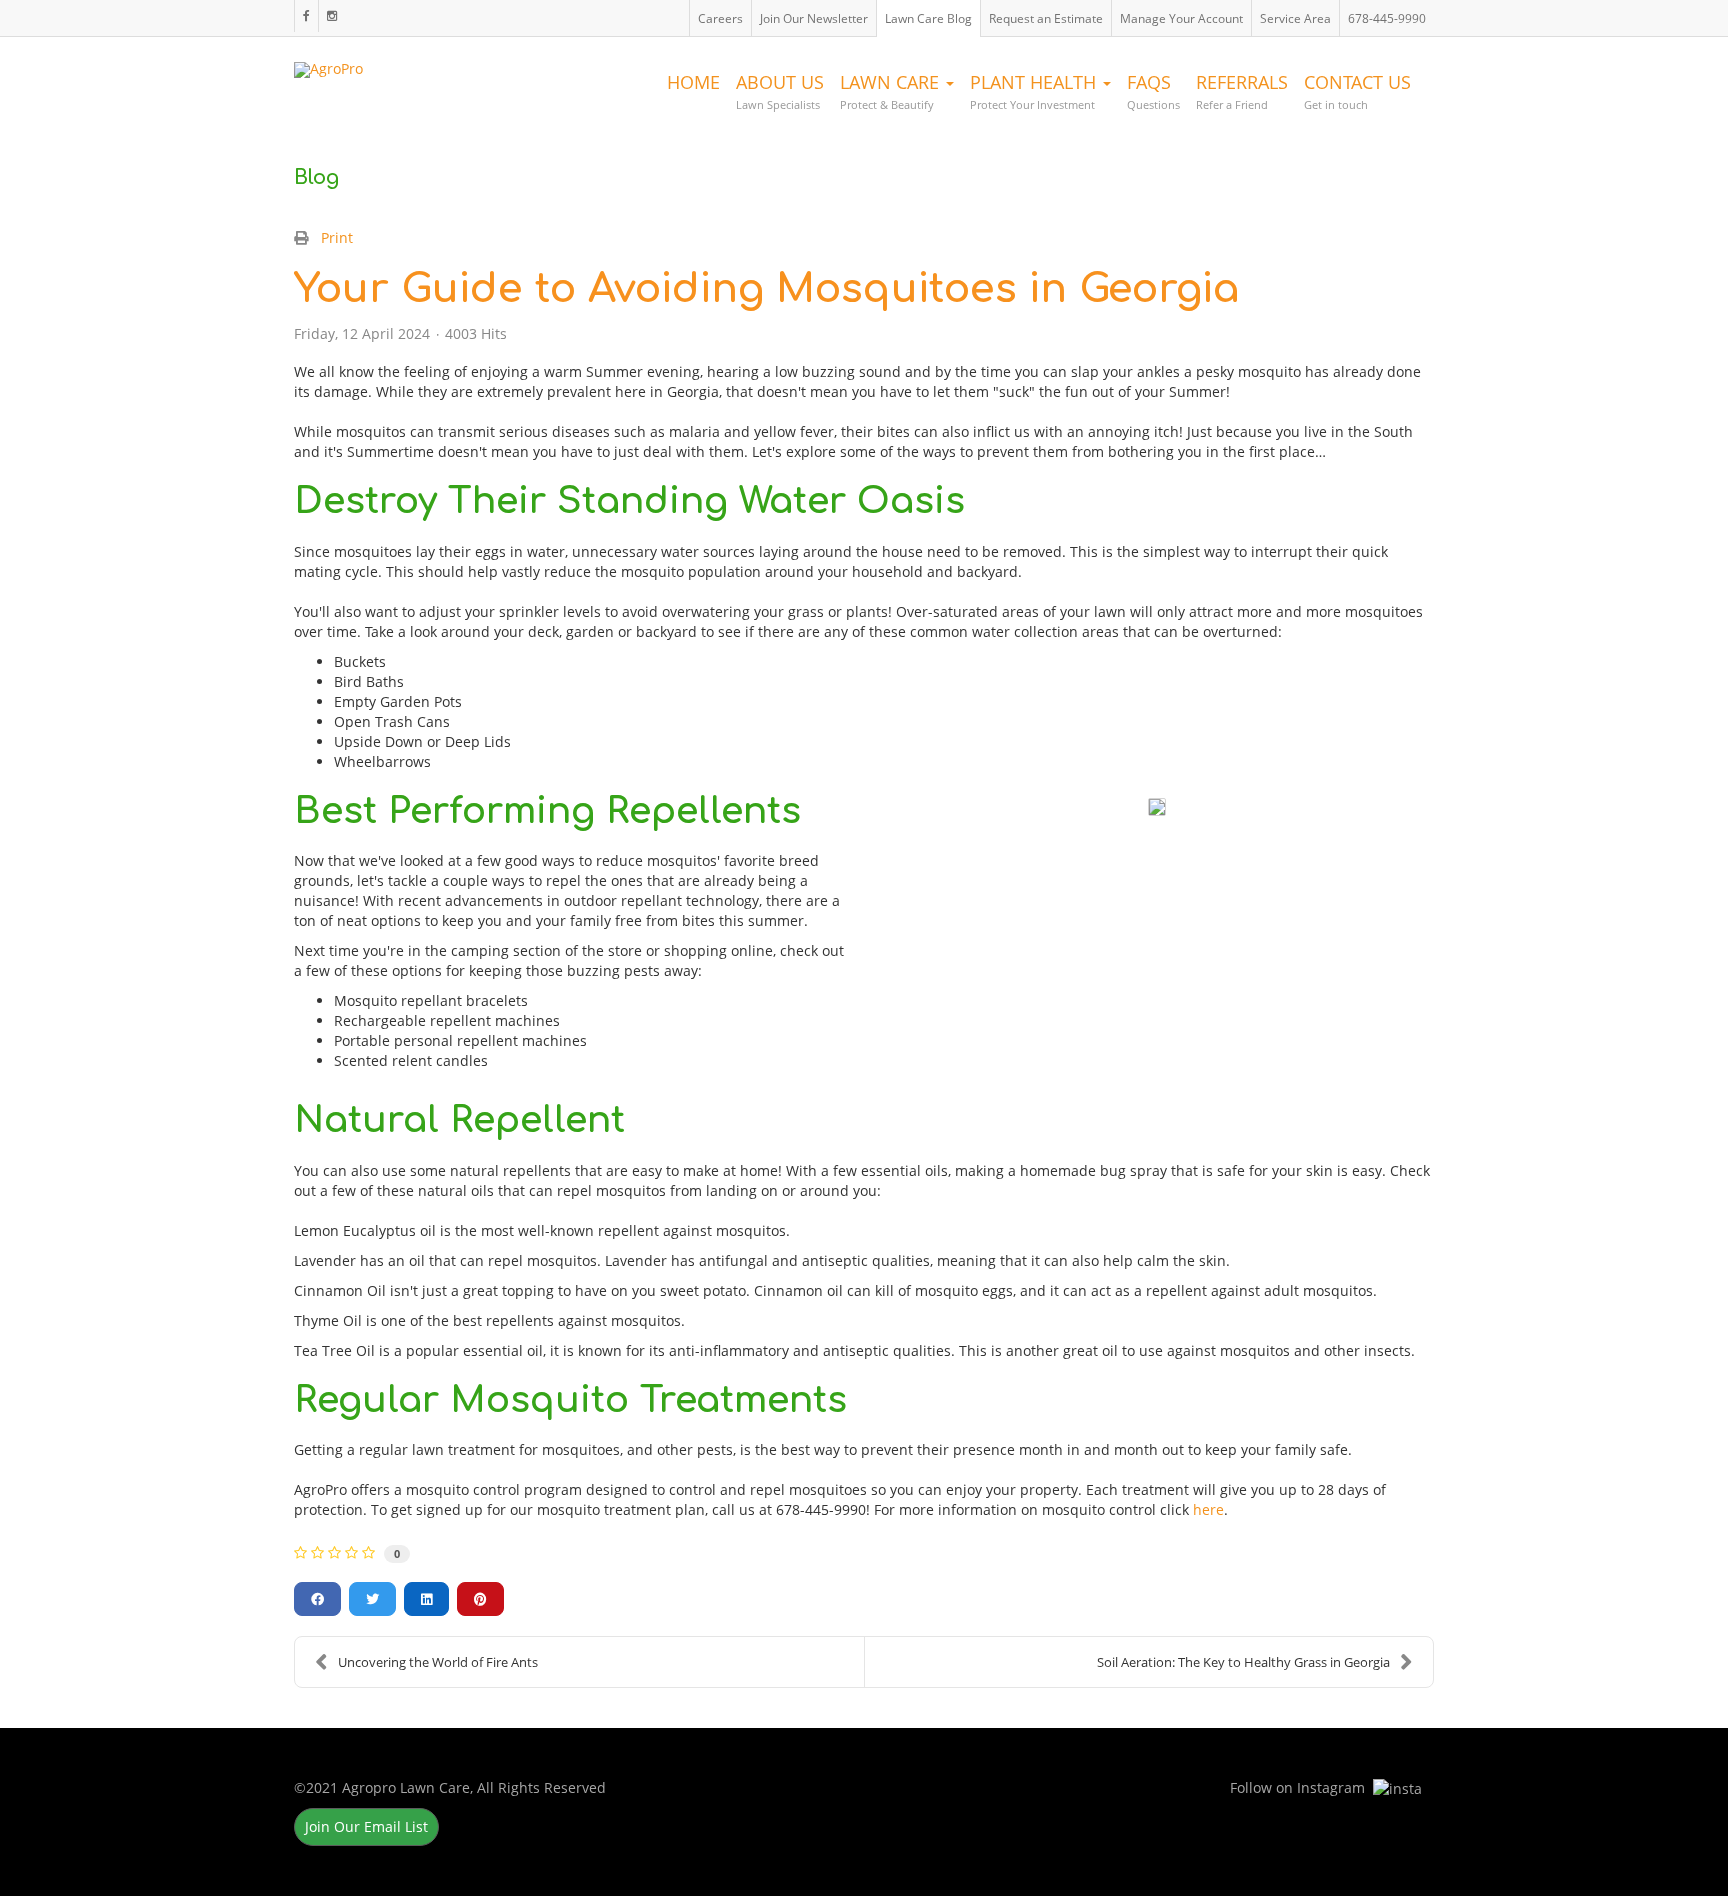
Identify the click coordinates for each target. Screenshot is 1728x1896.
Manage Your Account (1181, 18)
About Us (780, 91)
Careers (720, 18)
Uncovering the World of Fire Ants (438, 1662)
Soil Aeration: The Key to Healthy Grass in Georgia (1243, 1662)
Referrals (1242, 91)
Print (337, 237)
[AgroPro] (328, 65)
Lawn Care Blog (928, 18)
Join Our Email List (366, 1826)
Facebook (306, 16)
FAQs (1153, 91)
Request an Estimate (1046, 18)
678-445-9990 (1387, 18)
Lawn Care (892, 91)
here (1208, 1509)
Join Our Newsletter (814, 18)
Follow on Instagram (331, 16)
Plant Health (1035, 91)
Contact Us (1357, 91)
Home (693, 82)
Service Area (1295, 18)
